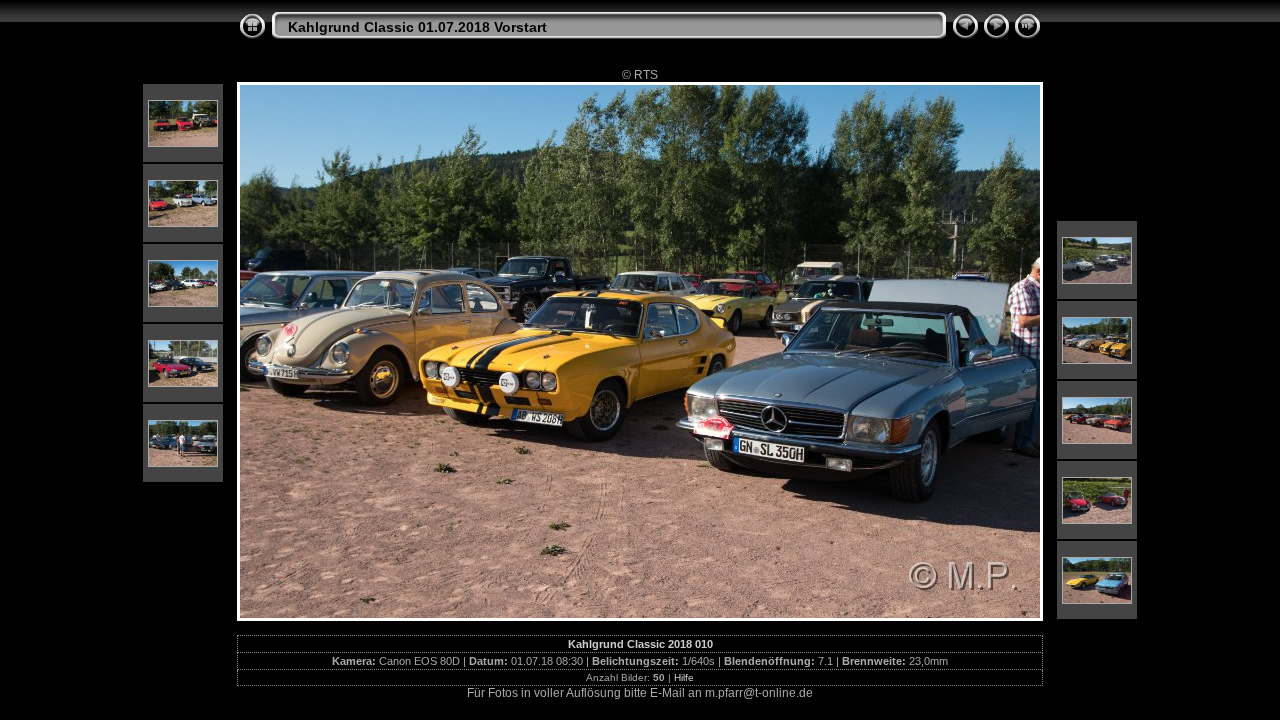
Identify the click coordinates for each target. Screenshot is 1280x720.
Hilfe (684, 677)
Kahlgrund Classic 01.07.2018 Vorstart (417, 27)
